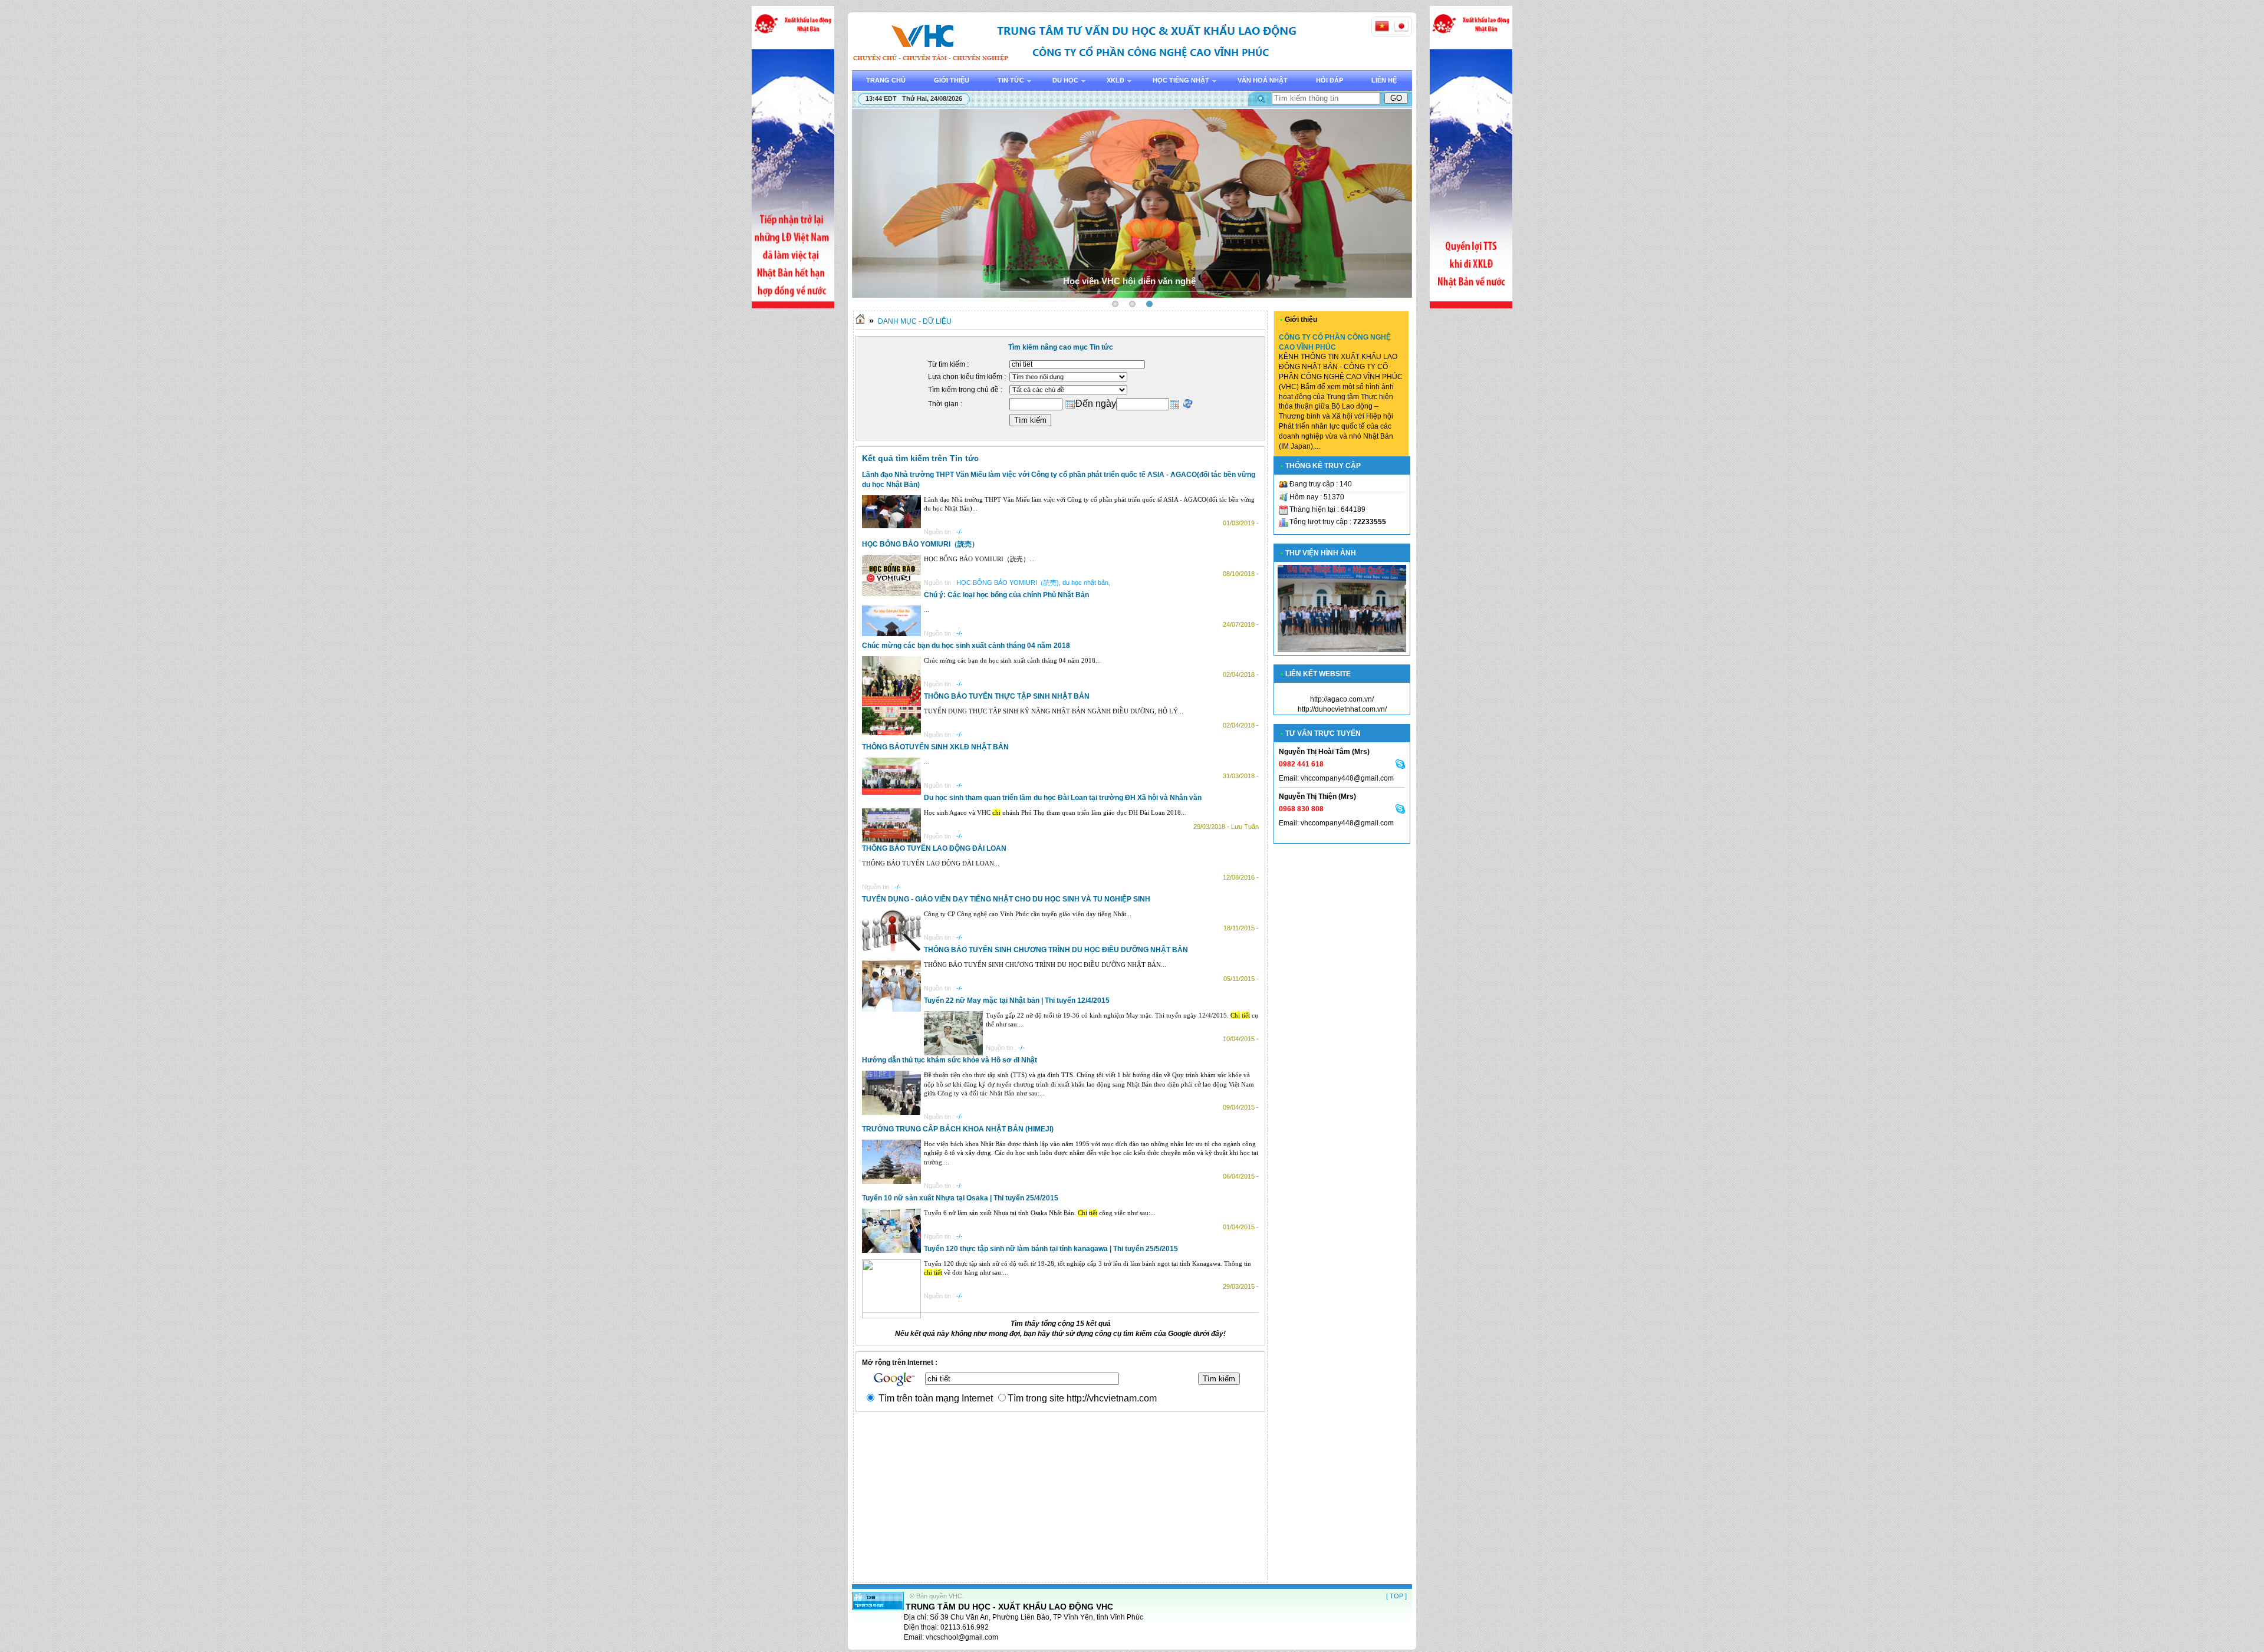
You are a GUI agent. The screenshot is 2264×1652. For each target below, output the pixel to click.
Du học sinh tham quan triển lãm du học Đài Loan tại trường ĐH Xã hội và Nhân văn (1063, 798)
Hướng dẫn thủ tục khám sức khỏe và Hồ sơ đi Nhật (950, 1060)
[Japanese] (1401, 26)
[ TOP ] (1396, 1596)
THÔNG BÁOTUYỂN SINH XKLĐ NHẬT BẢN (935, 747)
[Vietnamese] (1382, 26)
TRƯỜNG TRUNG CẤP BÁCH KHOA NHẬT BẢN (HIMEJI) (958, 1129)
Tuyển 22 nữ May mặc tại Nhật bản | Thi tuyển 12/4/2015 (1017, 1001)
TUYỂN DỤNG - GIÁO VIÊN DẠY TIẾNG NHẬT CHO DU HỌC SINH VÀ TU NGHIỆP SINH (1006, 899)
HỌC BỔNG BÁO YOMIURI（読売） (920, 544)
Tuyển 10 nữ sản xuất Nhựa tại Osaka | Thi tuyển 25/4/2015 (960, 1198)
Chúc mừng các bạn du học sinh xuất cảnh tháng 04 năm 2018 (966, 646)
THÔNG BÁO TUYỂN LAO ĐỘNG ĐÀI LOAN (934, 848)
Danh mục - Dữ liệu (915, 321)
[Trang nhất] (860, 321)
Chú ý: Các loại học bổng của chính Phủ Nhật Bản (1006, 595)
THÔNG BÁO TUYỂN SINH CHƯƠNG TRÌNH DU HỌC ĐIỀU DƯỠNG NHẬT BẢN (1056, 950)
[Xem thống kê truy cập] (878, 1608)
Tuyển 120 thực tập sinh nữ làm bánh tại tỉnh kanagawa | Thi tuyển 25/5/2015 (1051, 1249)
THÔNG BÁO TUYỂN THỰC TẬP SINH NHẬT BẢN (1007, 696)
